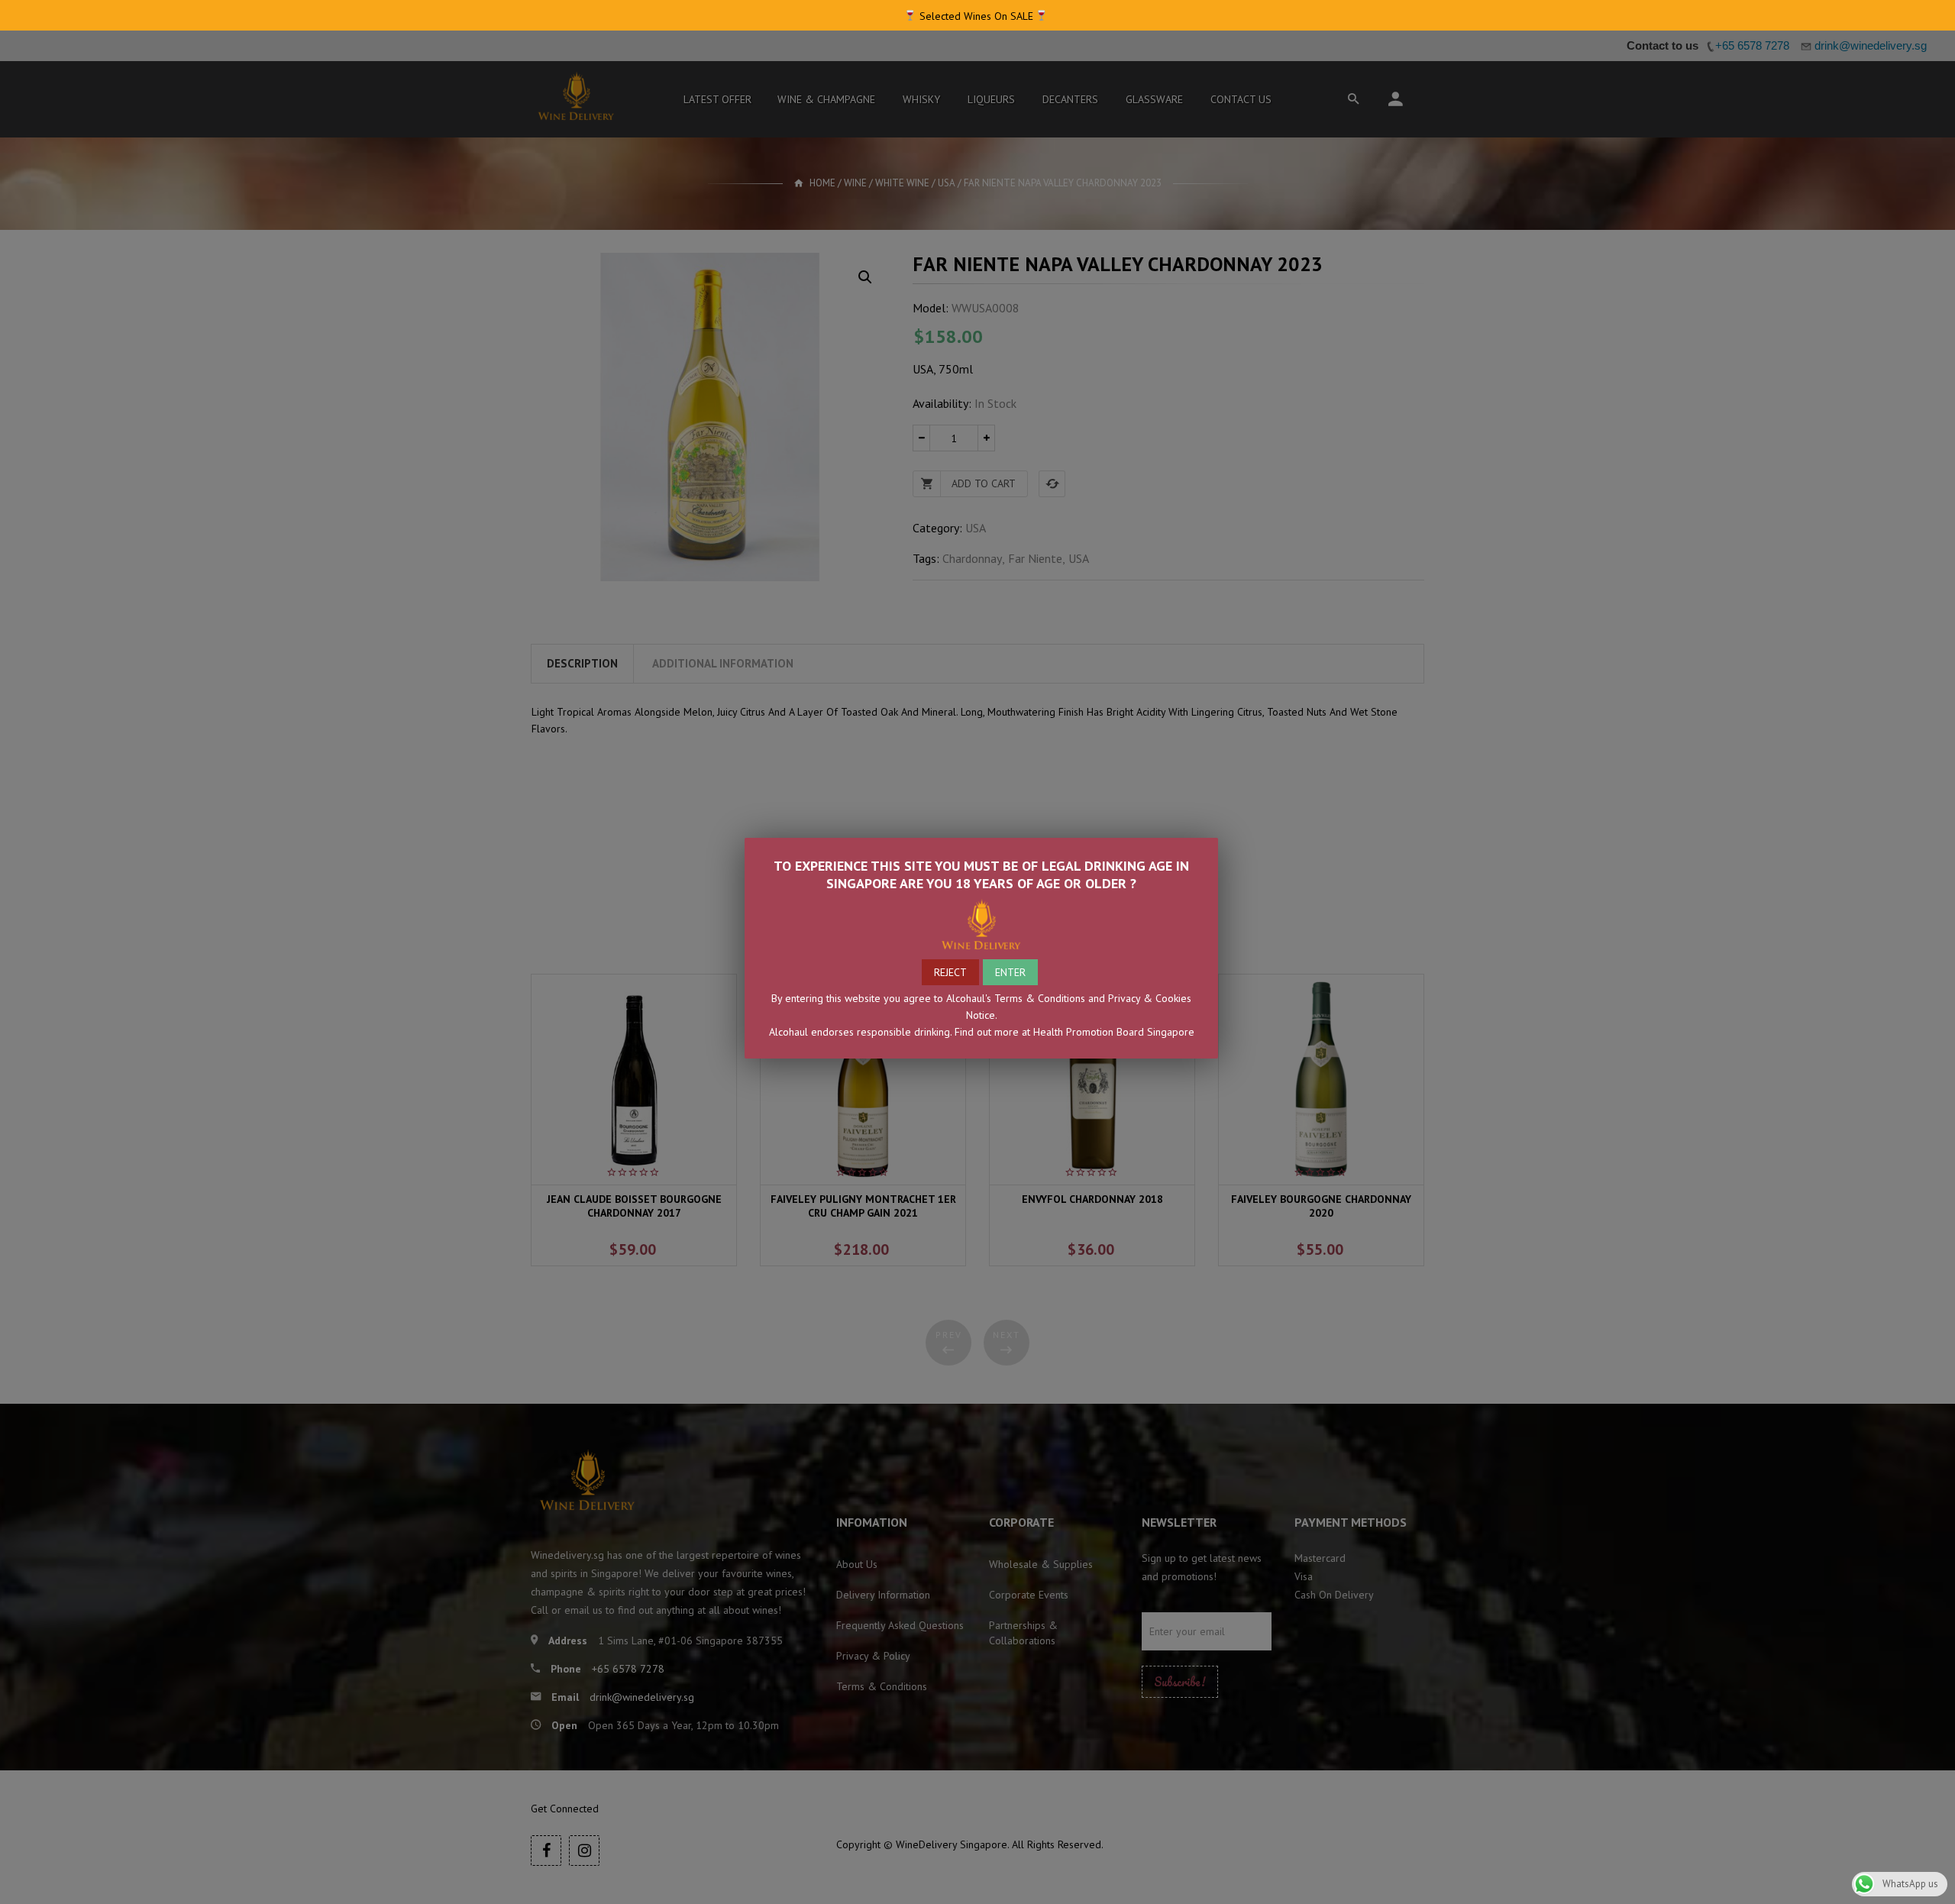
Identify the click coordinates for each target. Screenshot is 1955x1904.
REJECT (950, 972)
